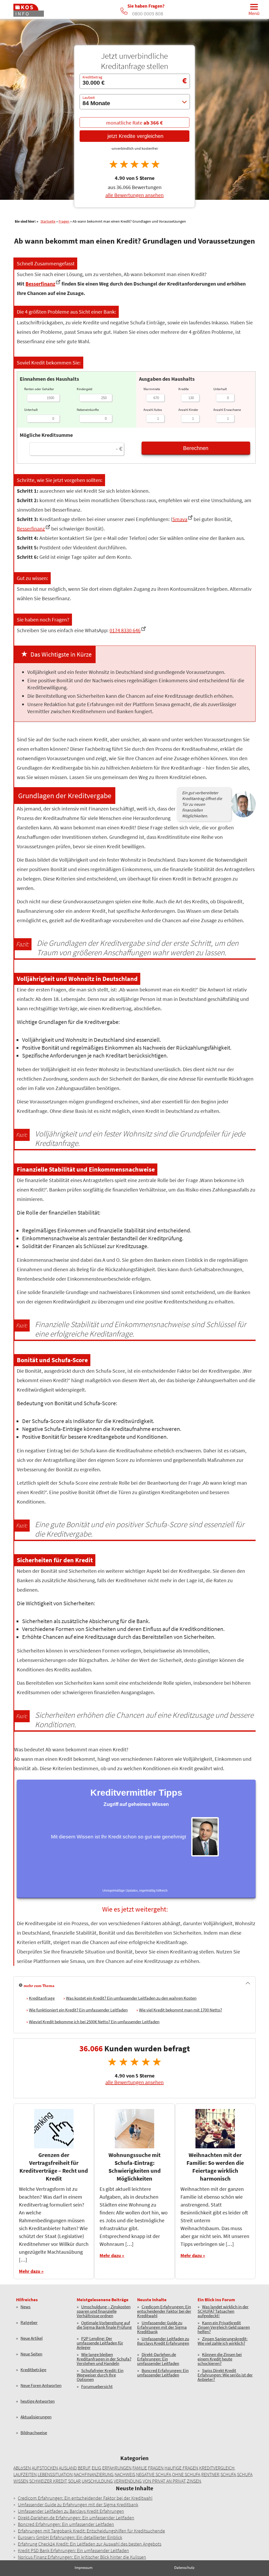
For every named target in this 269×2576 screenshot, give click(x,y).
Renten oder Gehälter (39, 389)
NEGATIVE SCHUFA (154, 2474)
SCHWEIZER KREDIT (48, 2481)
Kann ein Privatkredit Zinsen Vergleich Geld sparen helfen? (224, 2327)
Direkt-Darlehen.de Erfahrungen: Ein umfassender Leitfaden (158, 2359)
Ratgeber (29, 2323)
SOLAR (74, 2481)
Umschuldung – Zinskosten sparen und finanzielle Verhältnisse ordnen (104, 2311)
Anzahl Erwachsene (227, 410)
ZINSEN (194, 2481)
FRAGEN (156, 2468)
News (25, 2307)
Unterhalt (31, 410)
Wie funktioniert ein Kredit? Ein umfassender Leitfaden (78, 2010)
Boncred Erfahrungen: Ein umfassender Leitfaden (163, 2373)
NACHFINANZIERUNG (94, 2474)
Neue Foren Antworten (41, 2386)
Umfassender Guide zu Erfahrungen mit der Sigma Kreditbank (162, 2327)
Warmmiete (152, 389)
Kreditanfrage (42, 1998)
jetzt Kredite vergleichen (135, 136)
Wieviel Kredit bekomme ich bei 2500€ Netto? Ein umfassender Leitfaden (94, 2022)
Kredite (183, 389)
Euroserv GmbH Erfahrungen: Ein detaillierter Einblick (70, 2537)
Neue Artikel (32, 2339)
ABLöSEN (22, 2468)
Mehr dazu (30, 2271)
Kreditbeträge (33, 2370)
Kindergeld (84, 389)
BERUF (84, 2468)
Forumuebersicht (97, 2387)
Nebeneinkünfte (88, 410)
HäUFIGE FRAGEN (181, 2468)
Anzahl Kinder (188, 410)
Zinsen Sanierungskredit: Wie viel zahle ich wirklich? (223, 2341)
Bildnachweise (34, 2433)
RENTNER (210, 2474)
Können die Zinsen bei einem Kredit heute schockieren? (220, 2359)
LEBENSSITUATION (55, 2474)
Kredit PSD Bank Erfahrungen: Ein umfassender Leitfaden (73, 2550)
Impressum (84, 2567)
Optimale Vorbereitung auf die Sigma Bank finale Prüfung (104, 2325)
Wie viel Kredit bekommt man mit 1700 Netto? (180, 2010)
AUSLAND (68, 2468)
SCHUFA (228, 2474)
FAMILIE (140, 2468)
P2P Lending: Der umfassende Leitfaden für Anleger (100, 2343)
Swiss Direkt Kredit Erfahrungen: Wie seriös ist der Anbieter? (225, 2375)
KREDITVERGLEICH (217, 2468)
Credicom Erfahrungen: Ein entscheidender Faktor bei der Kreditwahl (164, 2311)
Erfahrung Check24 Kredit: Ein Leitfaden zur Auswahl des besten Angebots (90, 2544)
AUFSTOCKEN (45, 2468)
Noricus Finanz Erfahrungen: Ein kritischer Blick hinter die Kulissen (82, 2557)
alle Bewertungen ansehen (134, 195)
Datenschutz (184, 2567)
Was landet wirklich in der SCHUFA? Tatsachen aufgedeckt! (223, 2311)
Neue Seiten (31, 2354)
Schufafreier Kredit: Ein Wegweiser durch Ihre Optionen (100, 2375)
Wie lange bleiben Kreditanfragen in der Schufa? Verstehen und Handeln (104, 2359)
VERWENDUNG (128, 2481)
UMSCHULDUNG (97, 2481)
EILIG (96, 2468)
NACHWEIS (125, 2474)
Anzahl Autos (153, 410)
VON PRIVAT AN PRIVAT (164, 2481)
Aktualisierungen (36, 2417)
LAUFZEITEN (25, 2474)
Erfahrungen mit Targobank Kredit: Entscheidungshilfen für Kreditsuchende (91, 2531)
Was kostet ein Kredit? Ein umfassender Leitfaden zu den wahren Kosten (131, 1998)
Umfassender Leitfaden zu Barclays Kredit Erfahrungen (163, 2341)
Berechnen (196, 448)
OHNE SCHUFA (186, 2474)
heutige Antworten (38, 2401)
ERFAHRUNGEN (117, 2468)
